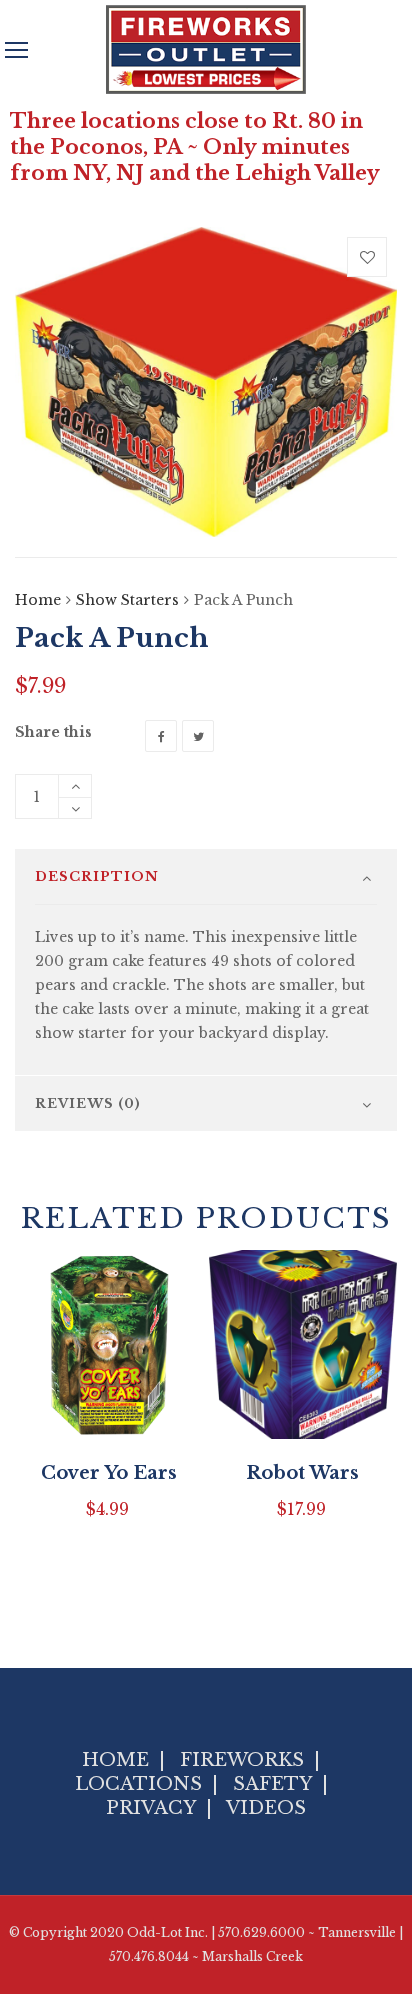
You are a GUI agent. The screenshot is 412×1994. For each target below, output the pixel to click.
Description (97, 876)
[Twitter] (198, 736)
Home (38, 600)
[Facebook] (161, 736)
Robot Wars (302, 1473)
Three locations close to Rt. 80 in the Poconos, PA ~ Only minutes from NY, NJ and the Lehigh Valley (195, 147)
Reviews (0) (88, 1103)
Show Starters (127, 600)
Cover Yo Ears (109, 1473)
